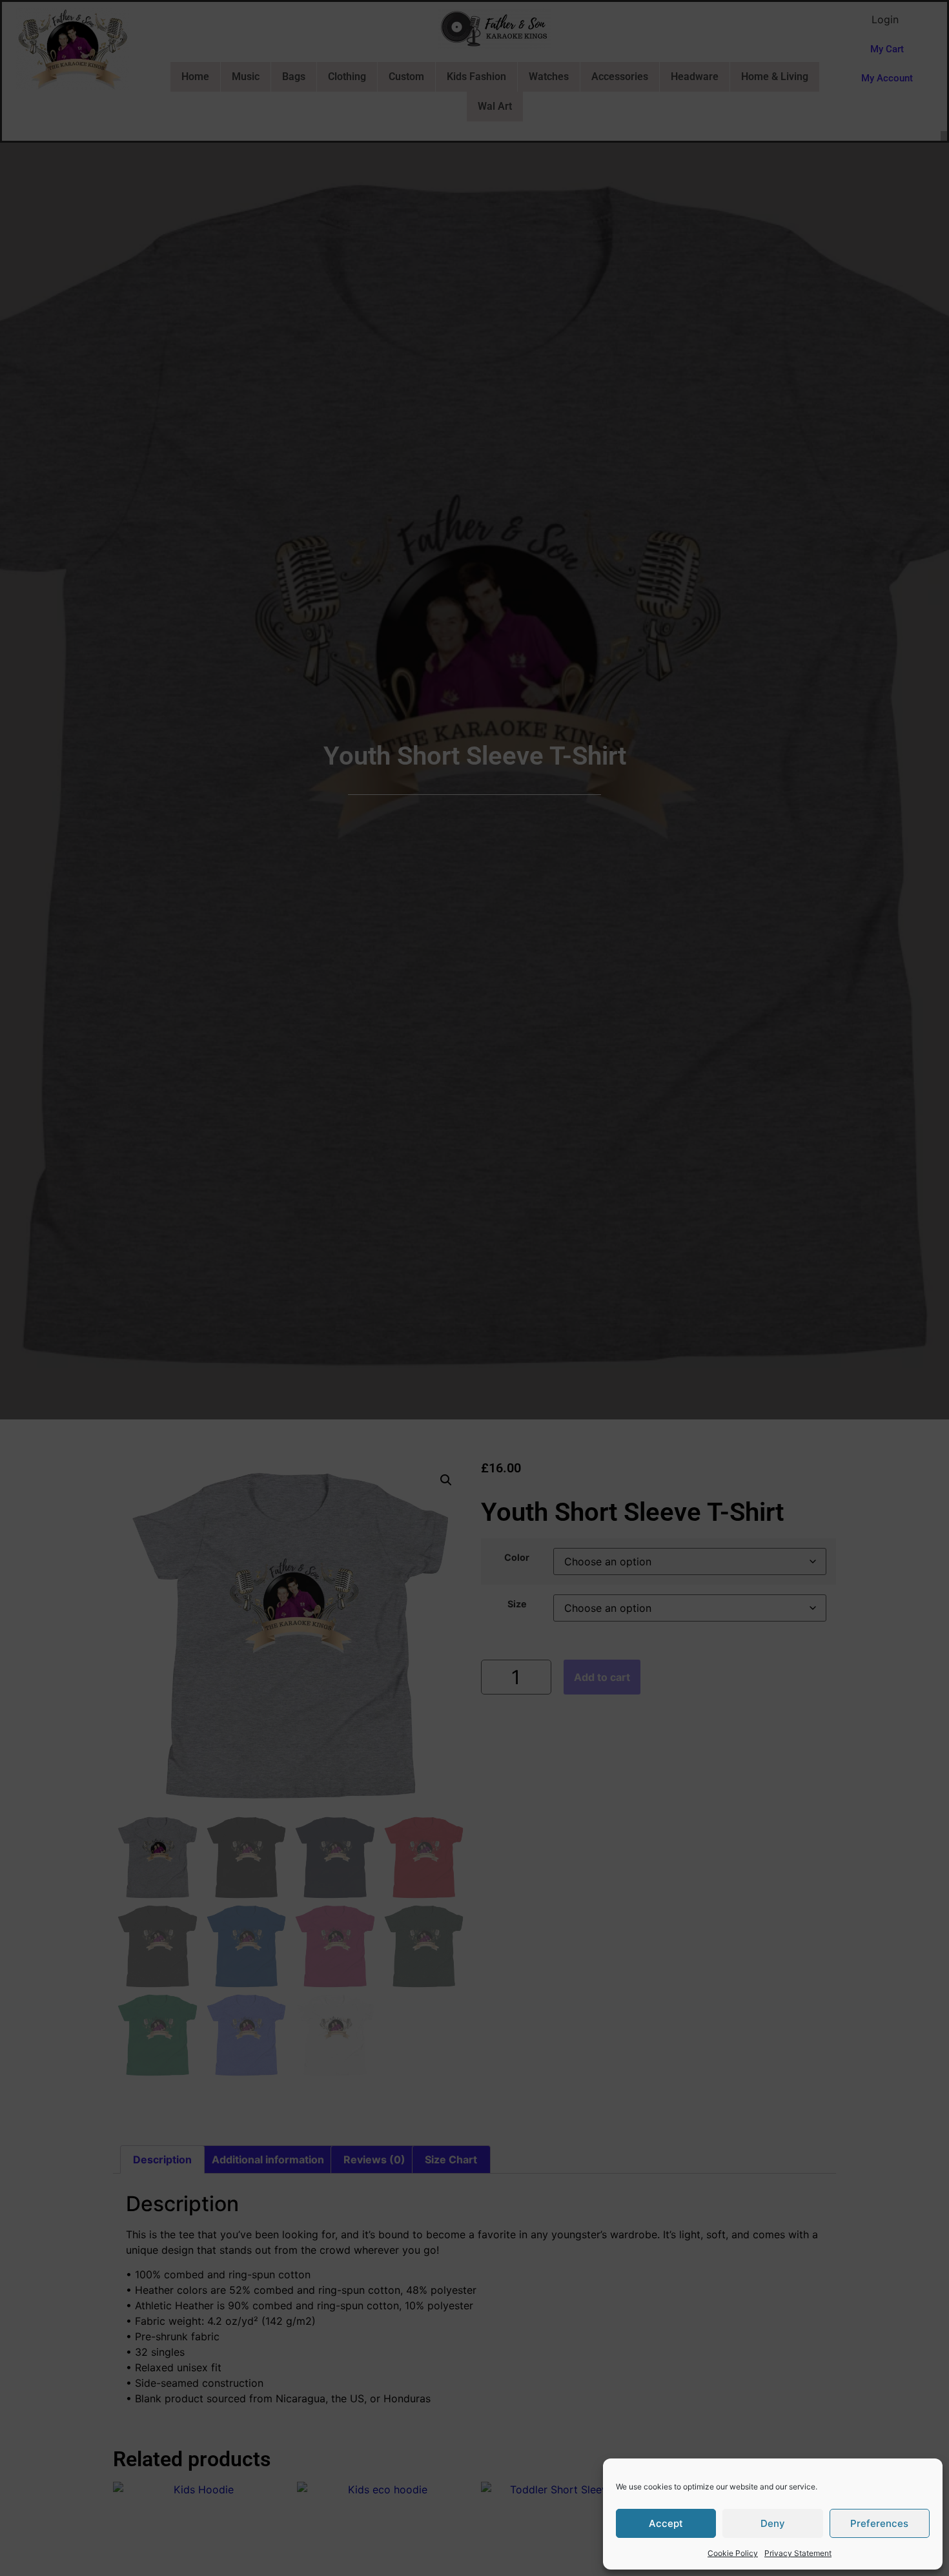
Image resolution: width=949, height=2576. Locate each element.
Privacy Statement (798, 2553)
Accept (666, 2523)
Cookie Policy (733, 2553)
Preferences (879, 2523)
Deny (773, 2523)
